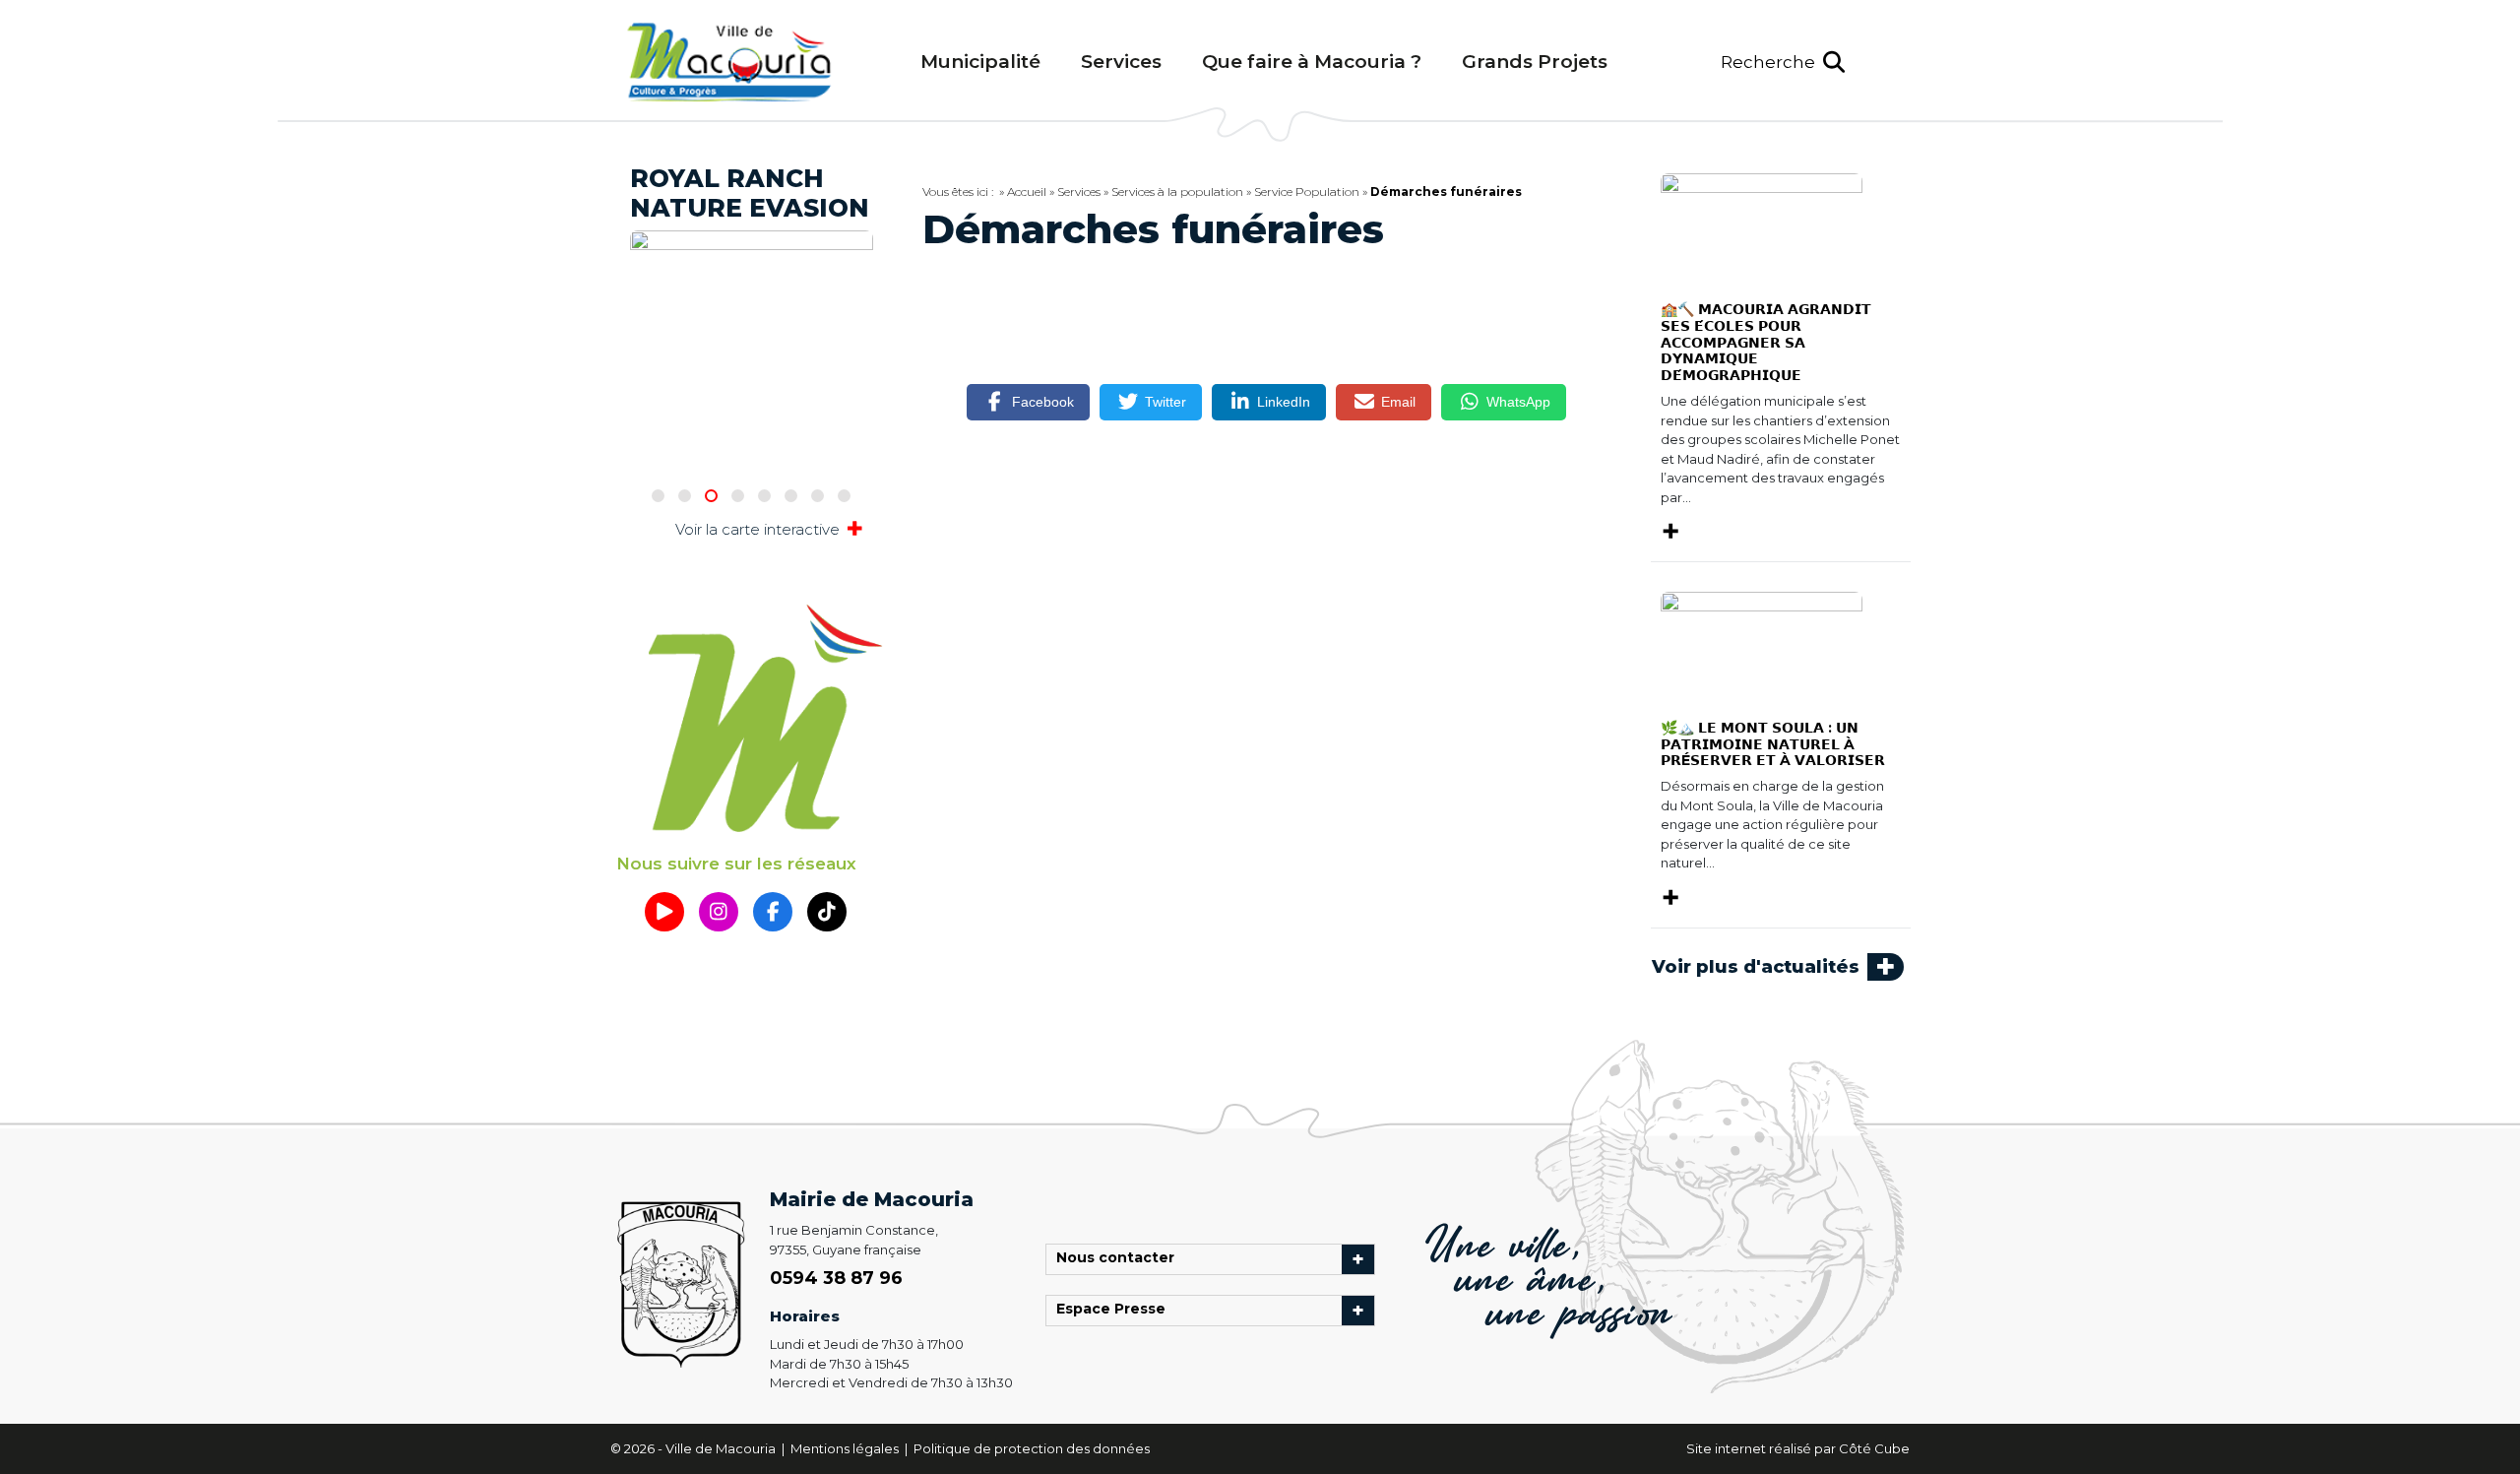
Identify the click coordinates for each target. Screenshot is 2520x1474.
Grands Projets (1535, 62)
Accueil (1027, 192)
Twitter (1165, 402)
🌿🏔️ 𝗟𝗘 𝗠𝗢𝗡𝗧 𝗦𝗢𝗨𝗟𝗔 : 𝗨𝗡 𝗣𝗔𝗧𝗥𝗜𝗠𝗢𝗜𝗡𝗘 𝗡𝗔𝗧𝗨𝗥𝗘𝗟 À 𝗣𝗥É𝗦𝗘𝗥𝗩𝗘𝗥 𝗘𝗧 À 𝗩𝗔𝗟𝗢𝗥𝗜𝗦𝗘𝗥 (1773, 744)
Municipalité (980, 62)
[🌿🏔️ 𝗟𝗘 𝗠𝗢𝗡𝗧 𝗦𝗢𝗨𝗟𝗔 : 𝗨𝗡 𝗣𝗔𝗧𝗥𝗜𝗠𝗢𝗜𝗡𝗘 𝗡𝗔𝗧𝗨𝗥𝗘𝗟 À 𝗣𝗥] (1762, 647)
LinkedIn (1284, 402)
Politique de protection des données (1032, 1448)
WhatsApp (1518, 402)
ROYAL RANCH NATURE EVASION (750, 193)
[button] (1783, 63)
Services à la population (1177, 192)
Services (1121, 62)
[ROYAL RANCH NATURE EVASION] (752, 264)
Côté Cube (1874, 1448)
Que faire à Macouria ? (1312, 62)
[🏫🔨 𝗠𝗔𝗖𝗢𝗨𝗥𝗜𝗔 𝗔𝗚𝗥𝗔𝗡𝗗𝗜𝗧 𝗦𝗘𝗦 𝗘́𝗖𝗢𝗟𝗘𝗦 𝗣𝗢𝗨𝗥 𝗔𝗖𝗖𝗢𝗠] (1762, 228)
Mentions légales (846, 1448)
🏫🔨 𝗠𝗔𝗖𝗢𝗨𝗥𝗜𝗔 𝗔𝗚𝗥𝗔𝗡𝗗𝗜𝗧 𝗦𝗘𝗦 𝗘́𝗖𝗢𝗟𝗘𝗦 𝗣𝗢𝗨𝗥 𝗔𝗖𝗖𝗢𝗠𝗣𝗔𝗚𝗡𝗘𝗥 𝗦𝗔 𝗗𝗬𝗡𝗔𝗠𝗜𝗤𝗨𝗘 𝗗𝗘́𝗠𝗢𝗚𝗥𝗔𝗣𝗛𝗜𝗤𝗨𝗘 (1766, 342)
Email (1398, 402)
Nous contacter (1120, 1259)
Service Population (1307, 192)
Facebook (1043, 402)
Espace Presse (1116, 1311)
